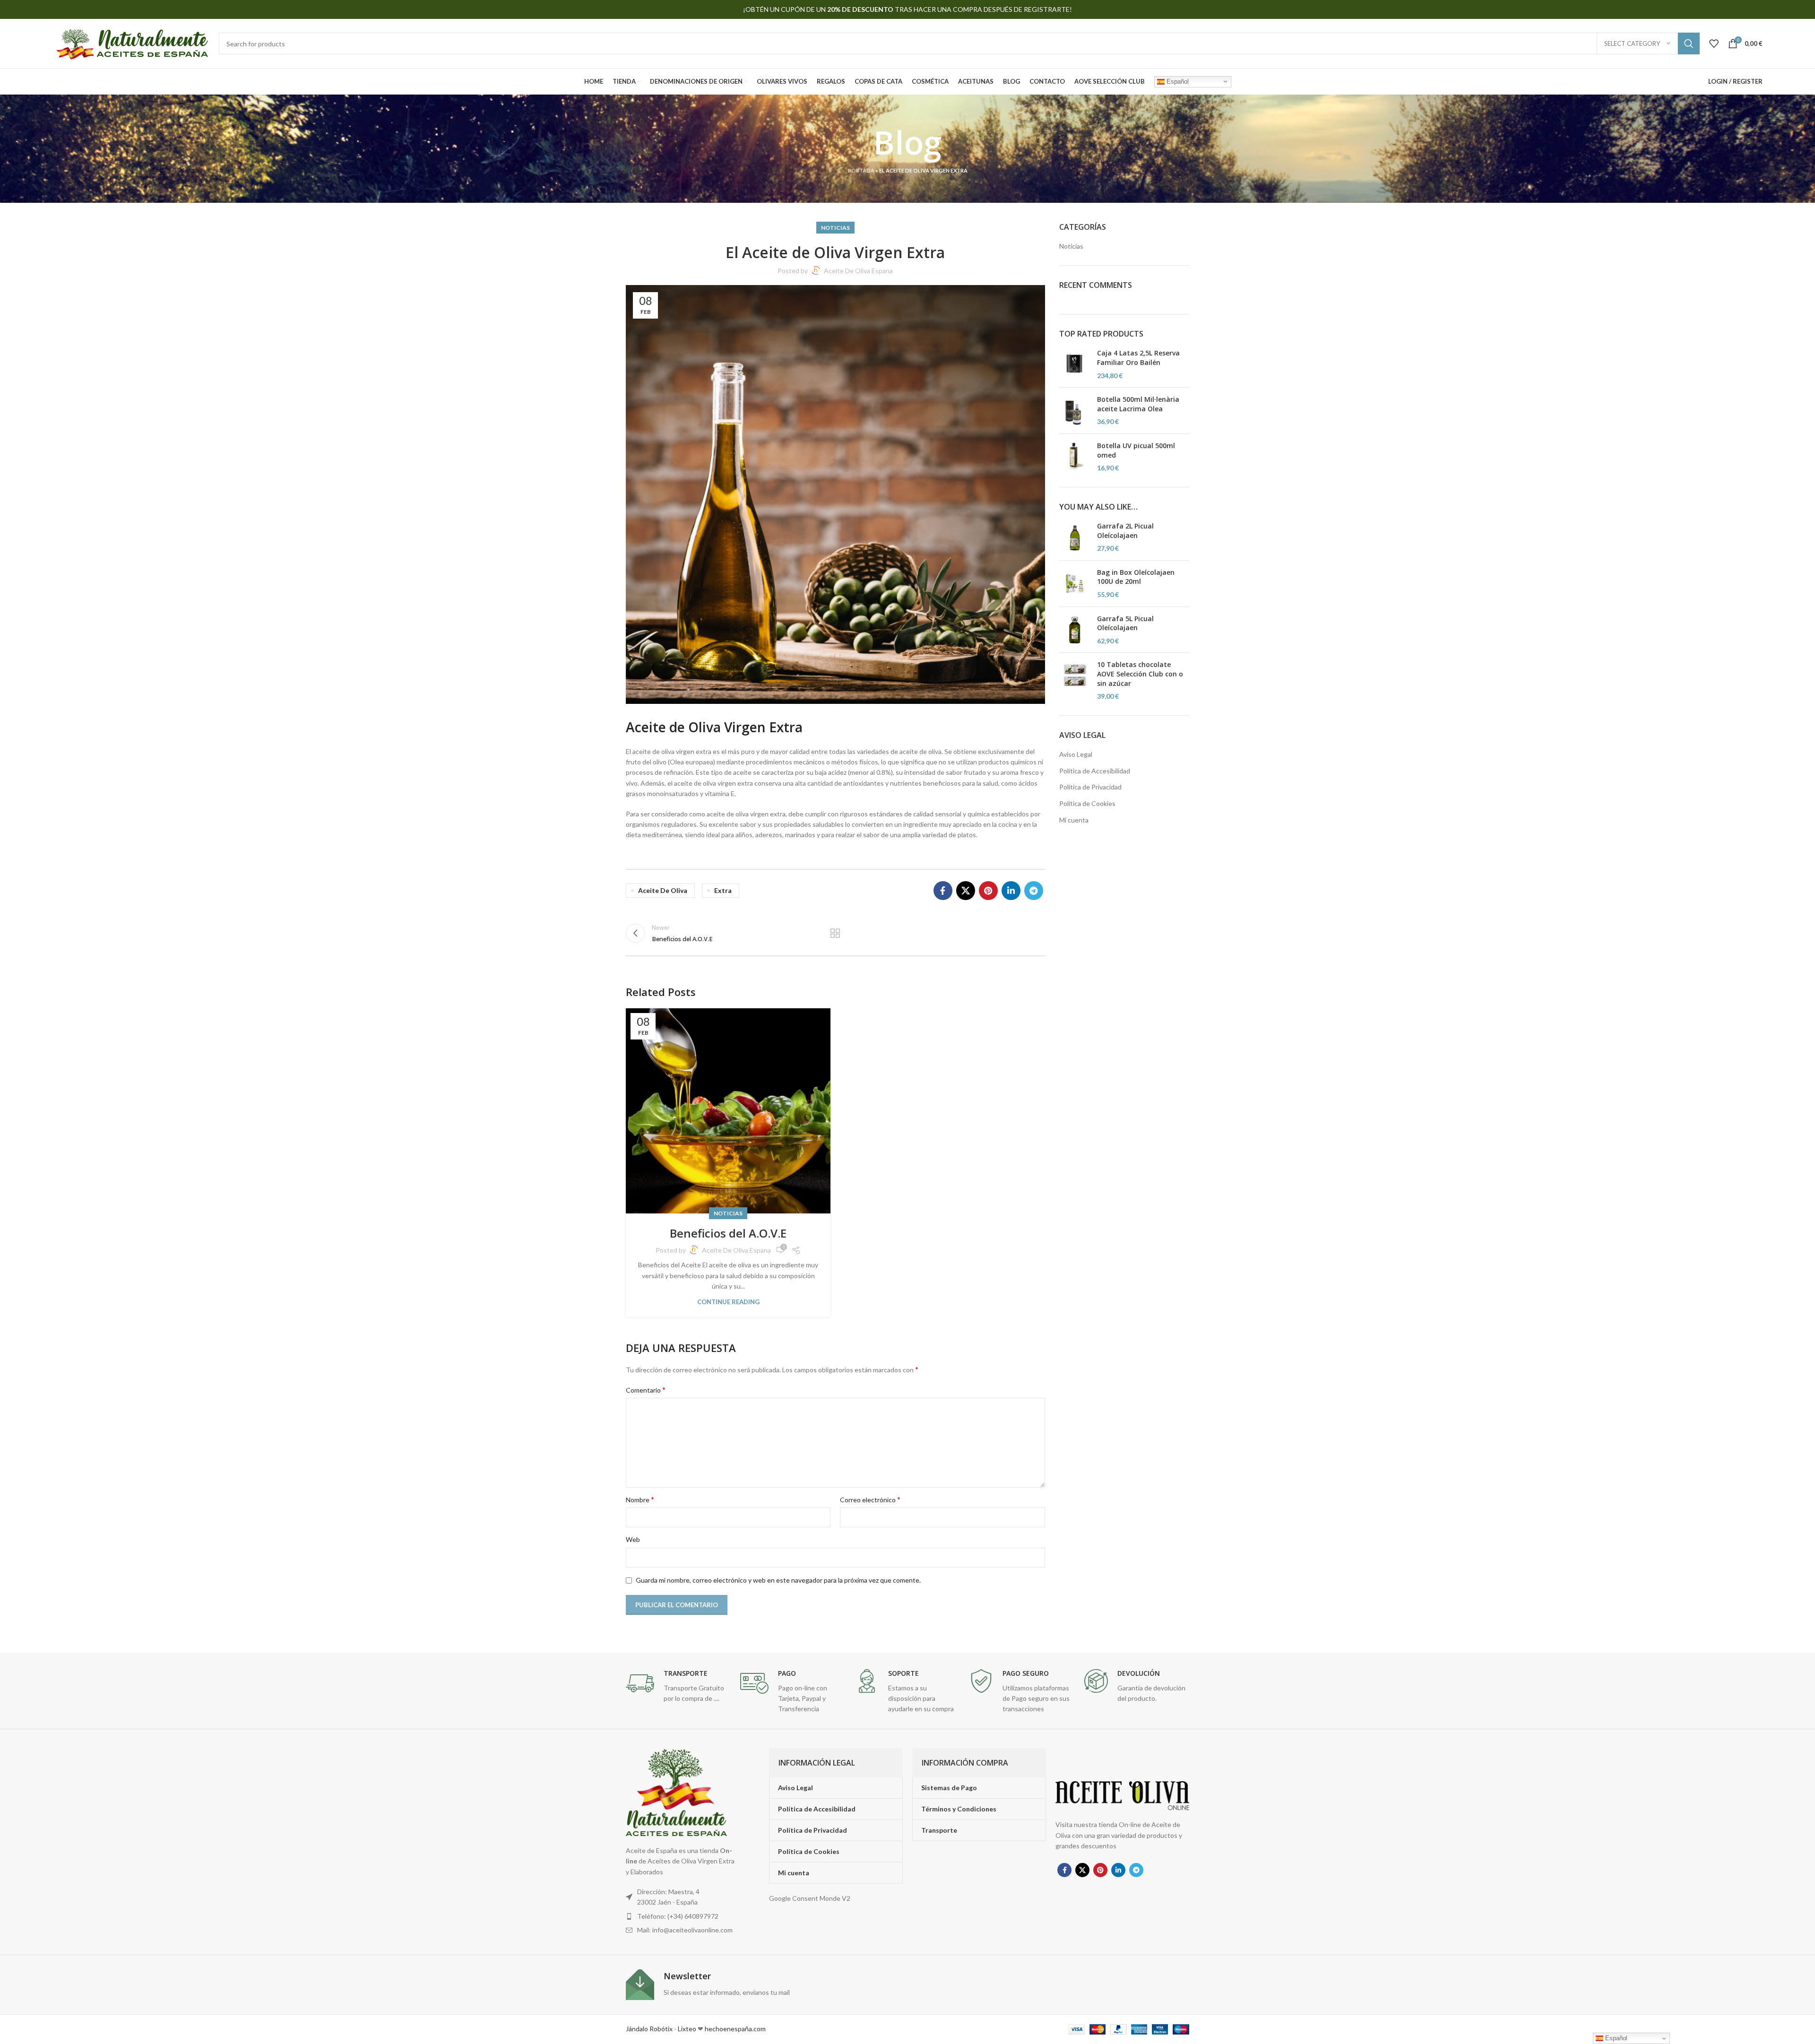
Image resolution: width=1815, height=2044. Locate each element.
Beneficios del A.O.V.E (728, 1233)
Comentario (646, 1390)
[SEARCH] (1689, 43)
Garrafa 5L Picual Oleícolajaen (1125, 623)
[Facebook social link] (943, 891)
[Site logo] (131, 43)
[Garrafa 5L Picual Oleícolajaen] (1075, 630)
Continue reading (728, 1302)
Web (633, 1539)
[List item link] (682, 1916)
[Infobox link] (678, 1686)
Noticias (835, 228)
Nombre (640, 1499)
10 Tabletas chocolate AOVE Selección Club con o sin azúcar (1140, 674)
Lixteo (687, 2029)
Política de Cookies (1087, 803)
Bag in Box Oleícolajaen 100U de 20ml (1136, 577)
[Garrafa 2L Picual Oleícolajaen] (1075, 537)
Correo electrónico (870, 1499)
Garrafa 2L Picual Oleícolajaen (1125, 531)
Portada (861, 170)
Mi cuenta (1074, 820)
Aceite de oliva (663, 890)
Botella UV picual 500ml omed (1136, 450)
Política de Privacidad (1090, 787)
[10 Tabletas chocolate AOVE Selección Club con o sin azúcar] (1075, 680)
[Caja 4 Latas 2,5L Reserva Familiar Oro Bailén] (1075, 364)
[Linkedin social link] (1011, 891)
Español (1177, 81)
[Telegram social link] (1034, 891)
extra (723, 890)
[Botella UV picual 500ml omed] (1075, 457)
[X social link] (966, 891)
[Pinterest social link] (988, 891)
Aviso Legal (1076, 754)
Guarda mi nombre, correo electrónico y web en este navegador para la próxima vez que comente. (778, 1580)
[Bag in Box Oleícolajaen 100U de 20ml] (1075, 584)
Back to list (835, 933)
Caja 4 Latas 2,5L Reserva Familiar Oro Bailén (1138, 358)
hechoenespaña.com (735, 2029)
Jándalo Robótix (649, 2029)
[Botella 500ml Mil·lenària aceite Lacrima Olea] (1075, 411)
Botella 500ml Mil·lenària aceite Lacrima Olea (1138, 404)
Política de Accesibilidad (1095, 771)
